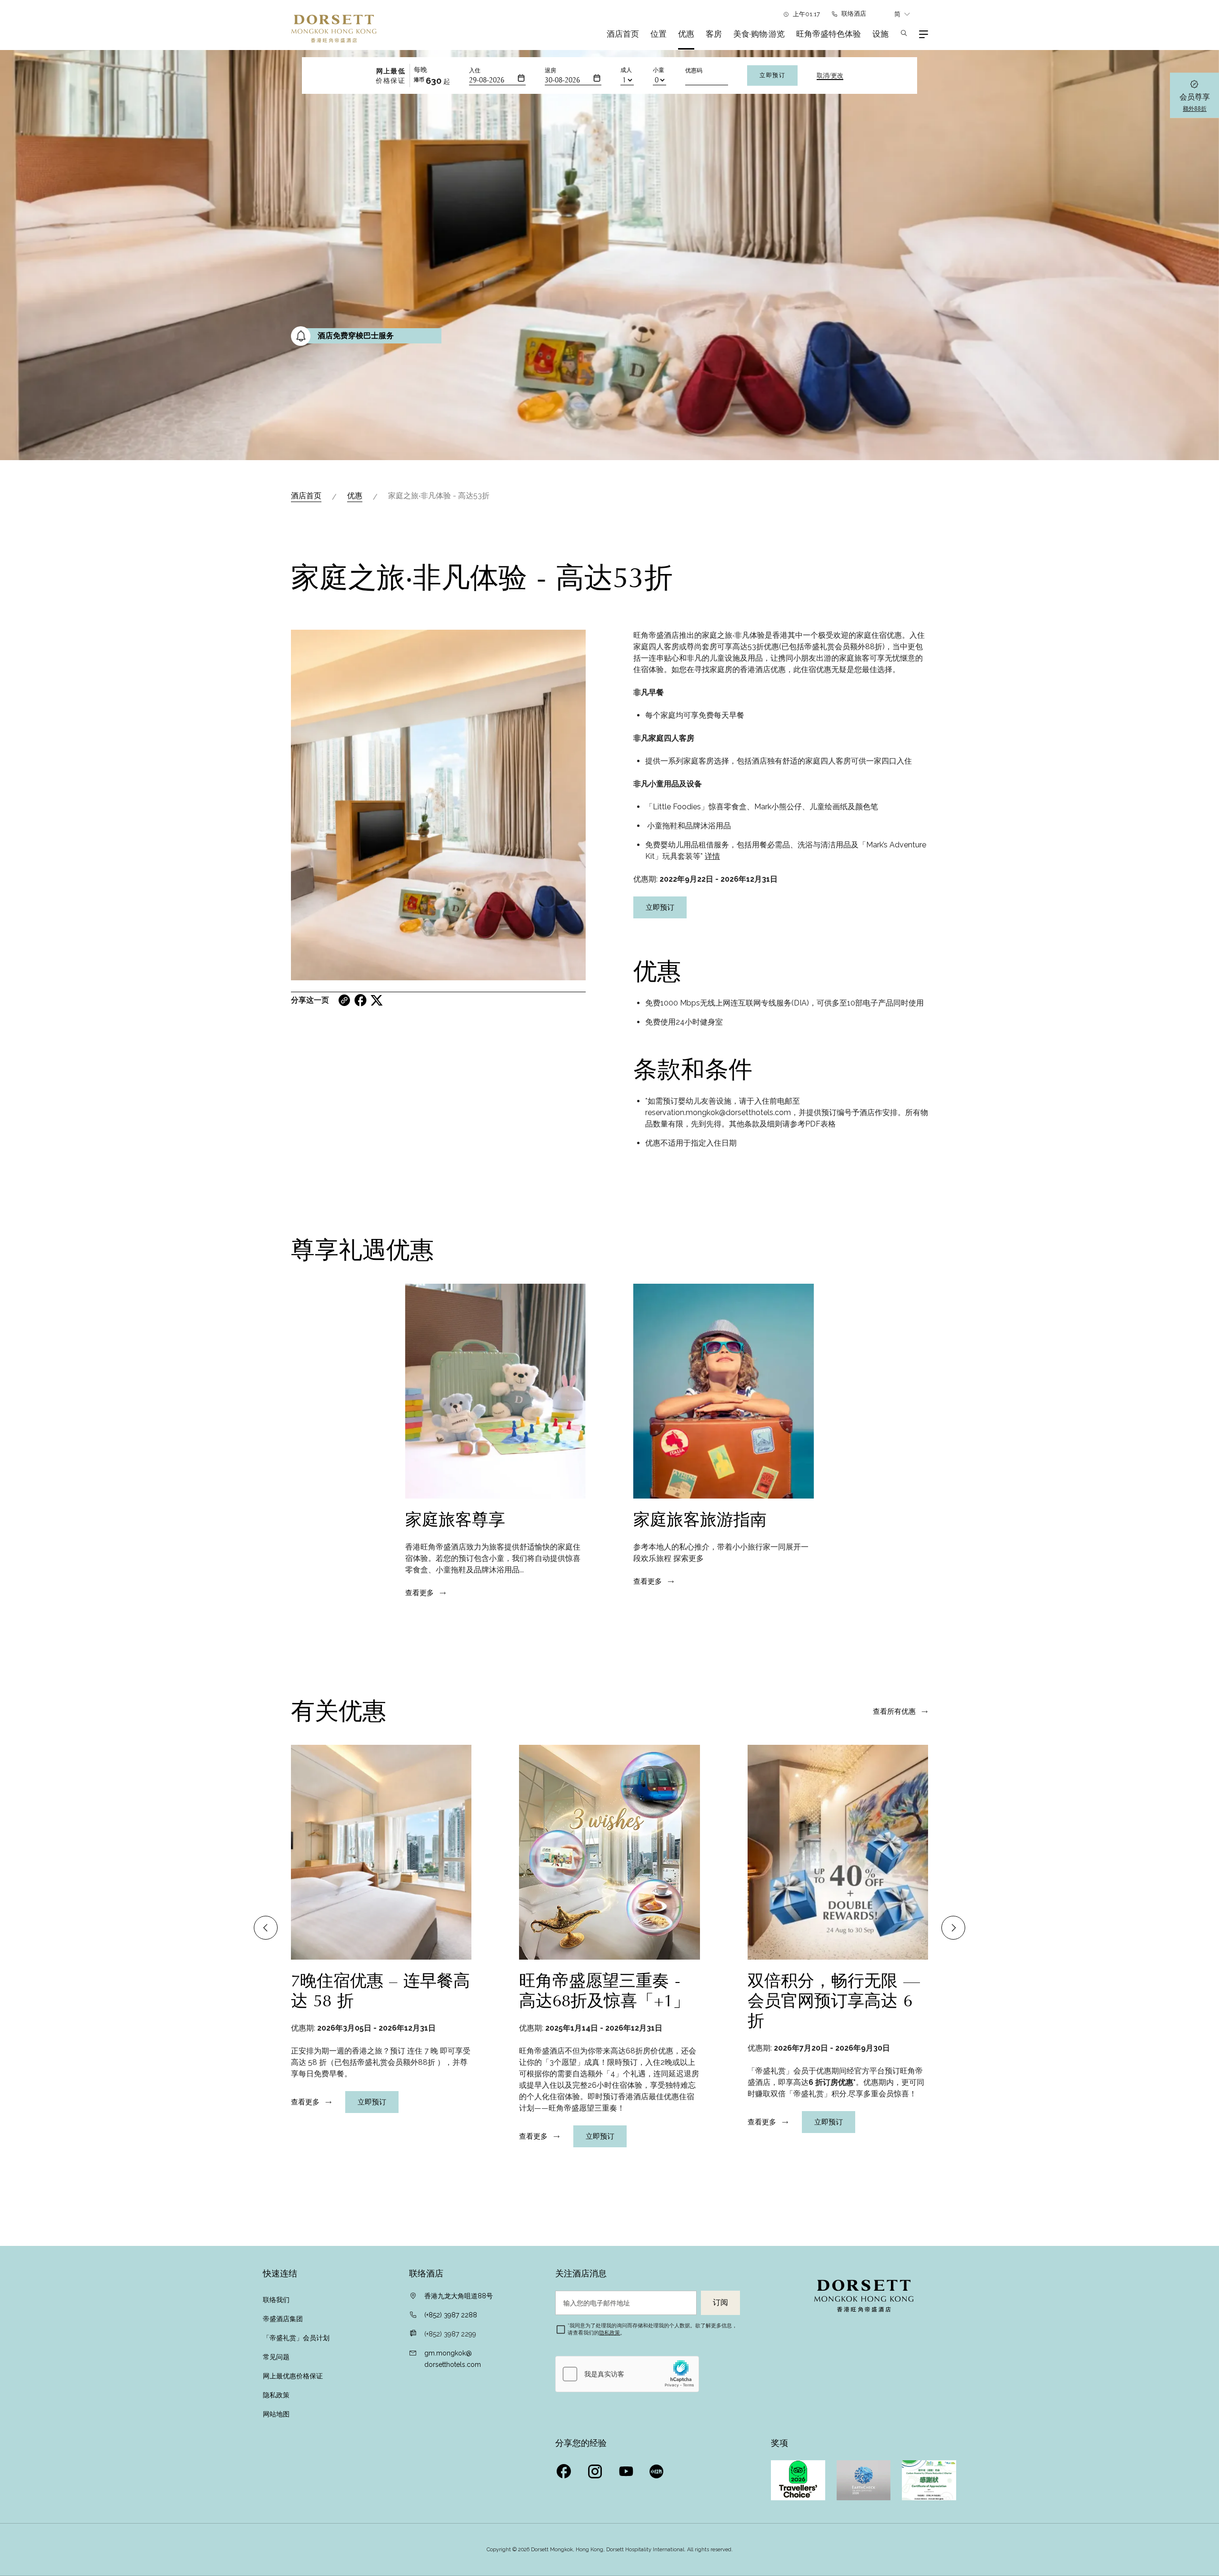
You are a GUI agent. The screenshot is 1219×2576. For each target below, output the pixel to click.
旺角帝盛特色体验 (829, 34)
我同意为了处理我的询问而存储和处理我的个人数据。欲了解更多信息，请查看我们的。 (652, 2329)
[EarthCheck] (864, 2480)
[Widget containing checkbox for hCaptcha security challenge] (627, 2374)
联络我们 (276, 2300)
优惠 (686, 34)
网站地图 (276, 2414)
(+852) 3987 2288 (451, 2315)
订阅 (720, 2303)
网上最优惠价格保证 (293, 2376)
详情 (712, 856)
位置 (659, 34)
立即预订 (772, 75)
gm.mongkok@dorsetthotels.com (453, 2359)
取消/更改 (830, 76)
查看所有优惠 (894, 1711)
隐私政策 (276, 2395)
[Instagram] (596, 2469)
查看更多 (420, 1593)
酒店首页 (623, 34)
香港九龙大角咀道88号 (459, 2296)
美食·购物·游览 (759, 34)
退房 (550, 70)
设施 (880, 34)
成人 (626, 70)
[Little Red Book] (658, 2469)
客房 (714, 34)
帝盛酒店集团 (283, 2319)
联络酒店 (854, 14)
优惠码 (694, 70)
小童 (659, 70)
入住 (475, 70)
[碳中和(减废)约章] (929, 2480)
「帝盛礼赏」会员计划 (296, 2338)
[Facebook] (565, 2469)
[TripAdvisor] (798, 2480)
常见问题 (276, 2357)
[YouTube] (627, 2469)
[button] (266, 1928)
